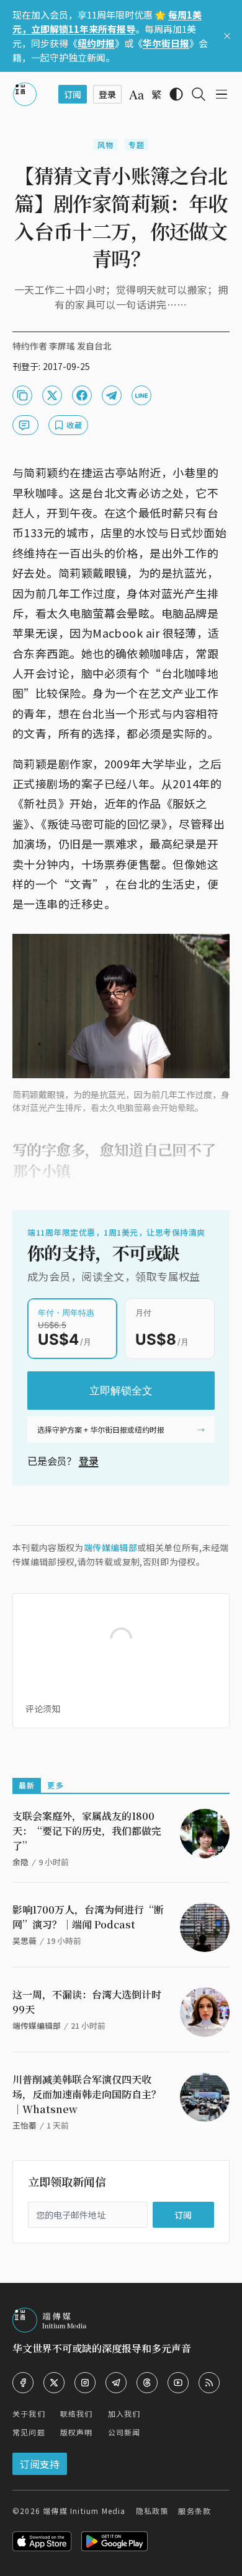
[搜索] (199, 94)
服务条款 (195, 2511)
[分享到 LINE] (141, 395)
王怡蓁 (25, 2125)
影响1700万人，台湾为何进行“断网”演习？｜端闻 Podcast (88, 1917)
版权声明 (77, 2432)
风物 (105, 145)
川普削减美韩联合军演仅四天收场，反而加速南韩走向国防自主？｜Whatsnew (87, 2094)
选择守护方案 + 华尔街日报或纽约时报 (101, 1429)
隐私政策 (152, 2511)
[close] (227, 36)
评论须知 (43, 1708)
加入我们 (124, 2413)
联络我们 (77, 2413)
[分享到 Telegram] (112, 395)
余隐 (20, 1862)
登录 (89, 1461)
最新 (27, 1785)
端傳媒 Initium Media (84, 2511)
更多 (55, 1785)
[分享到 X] (52, 395)
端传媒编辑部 (110, 1547)
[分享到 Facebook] (82, 395)
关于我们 (29, 2413)
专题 (137, 145)
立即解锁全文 (121, 1391)
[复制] (22, 395)
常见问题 (29, 2432)
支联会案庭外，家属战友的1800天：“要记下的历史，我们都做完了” (87, 1831)
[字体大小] (137, 95)
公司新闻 (124, 2432)
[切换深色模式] (176, 94)
